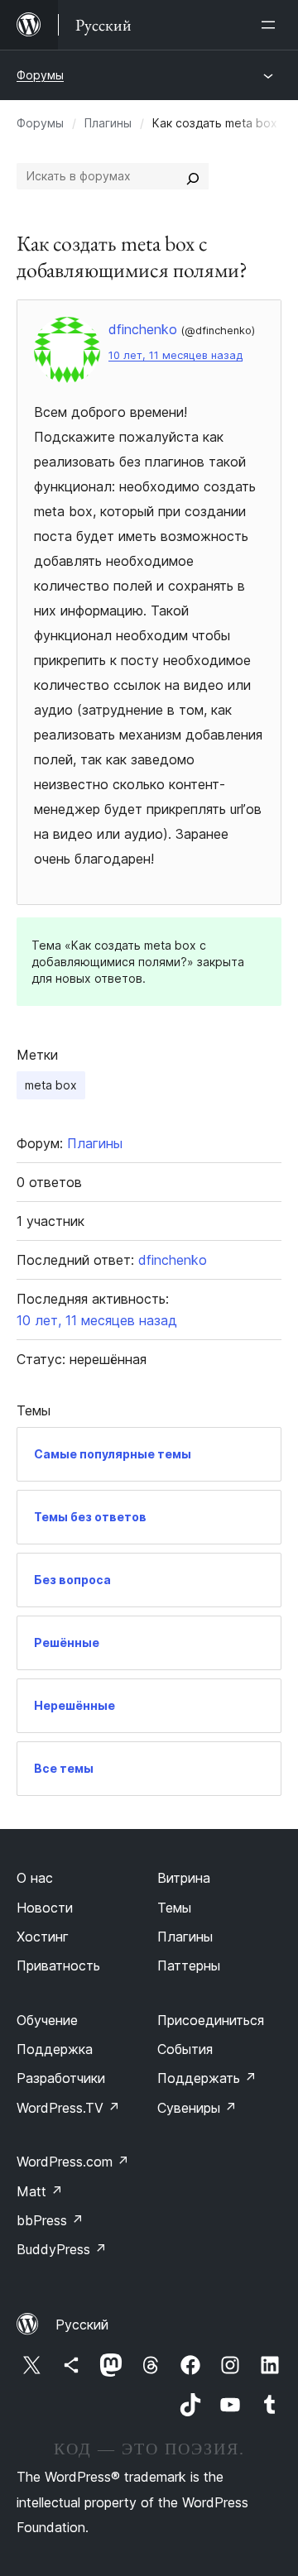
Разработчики (61, 2078)
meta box (51, 1085)
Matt (40, 2191)
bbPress (50, 2220)
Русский (82, 2325)
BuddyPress (62, 2249)
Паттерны (189, 1966)
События (185, 2049)
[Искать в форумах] (193, 176)
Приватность (58, 1966)
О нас (35, 1878)
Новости (45, 1908)
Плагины (108, 123)
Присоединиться (211, 2020)
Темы (174, 1908)
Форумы (40, 75)
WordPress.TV (68, 2108)
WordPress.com (73, 2162)
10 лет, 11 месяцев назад (175, 355)
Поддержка (55, 2049)
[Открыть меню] (272, 25)
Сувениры (197, 2108)
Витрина (184, 1878)
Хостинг (43, 1937)
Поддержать (207, 2078)
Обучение (47, 2020)
